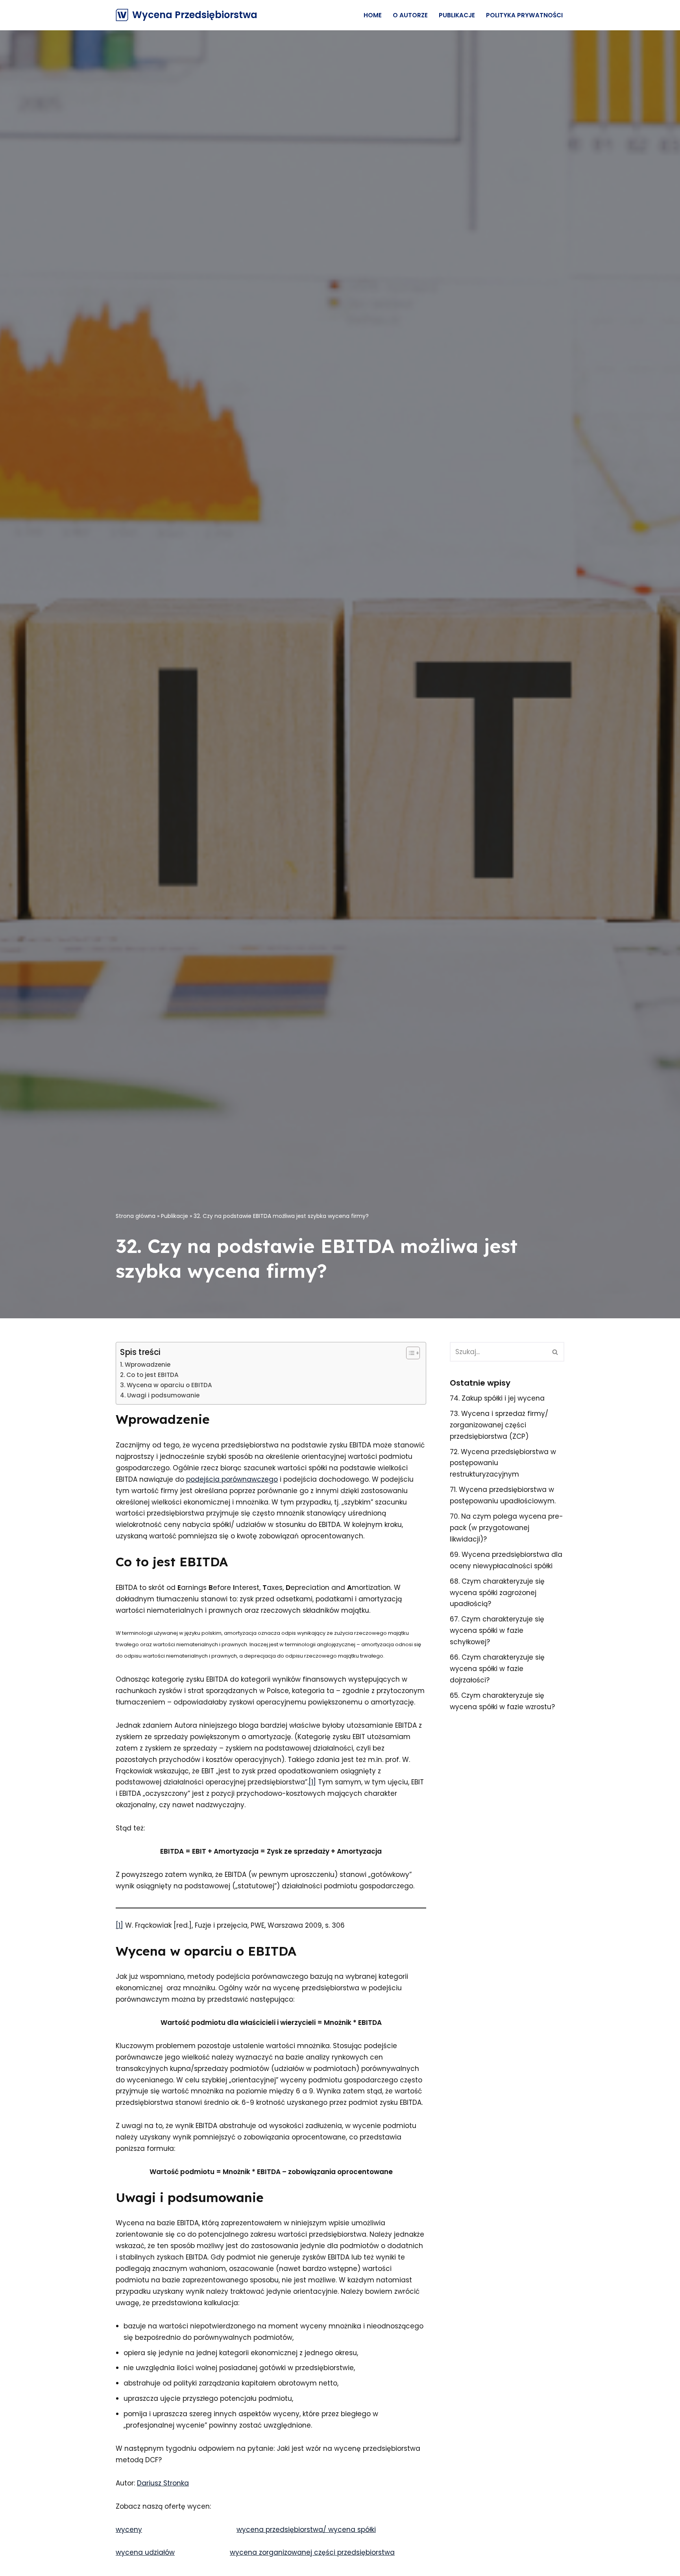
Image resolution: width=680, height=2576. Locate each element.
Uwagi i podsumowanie (163, 1395)
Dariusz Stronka (163, 2483)
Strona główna (136, 1216)
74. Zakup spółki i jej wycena (497, 1398)
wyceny (129, 2530)
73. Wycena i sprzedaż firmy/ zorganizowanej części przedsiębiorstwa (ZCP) (499, 1425)
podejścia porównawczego (232, 1479)
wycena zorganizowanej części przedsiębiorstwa (312, 2552)
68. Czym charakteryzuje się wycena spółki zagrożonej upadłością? (497, 1593)
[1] (312, 1782)
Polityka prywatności (524, 15)
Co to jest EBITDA (152, 1375)
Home (373, 15)
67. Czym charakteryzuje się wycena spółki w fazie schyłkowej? (497, 1630)
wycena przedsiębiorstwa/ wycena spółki (306, 2530)
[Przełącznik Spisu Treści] (409, 1353)
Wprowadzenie (148, 1365)
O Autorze (410, 15)
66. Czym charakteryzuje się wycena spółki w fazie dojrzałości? (497, 1669)
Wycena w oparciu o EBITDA (169, 1385)
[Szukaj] (555, 1352)
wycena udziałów (145, 2552)
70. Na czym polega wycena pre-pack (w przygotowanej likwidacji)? (506, 1528)
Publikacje (457, 15)
